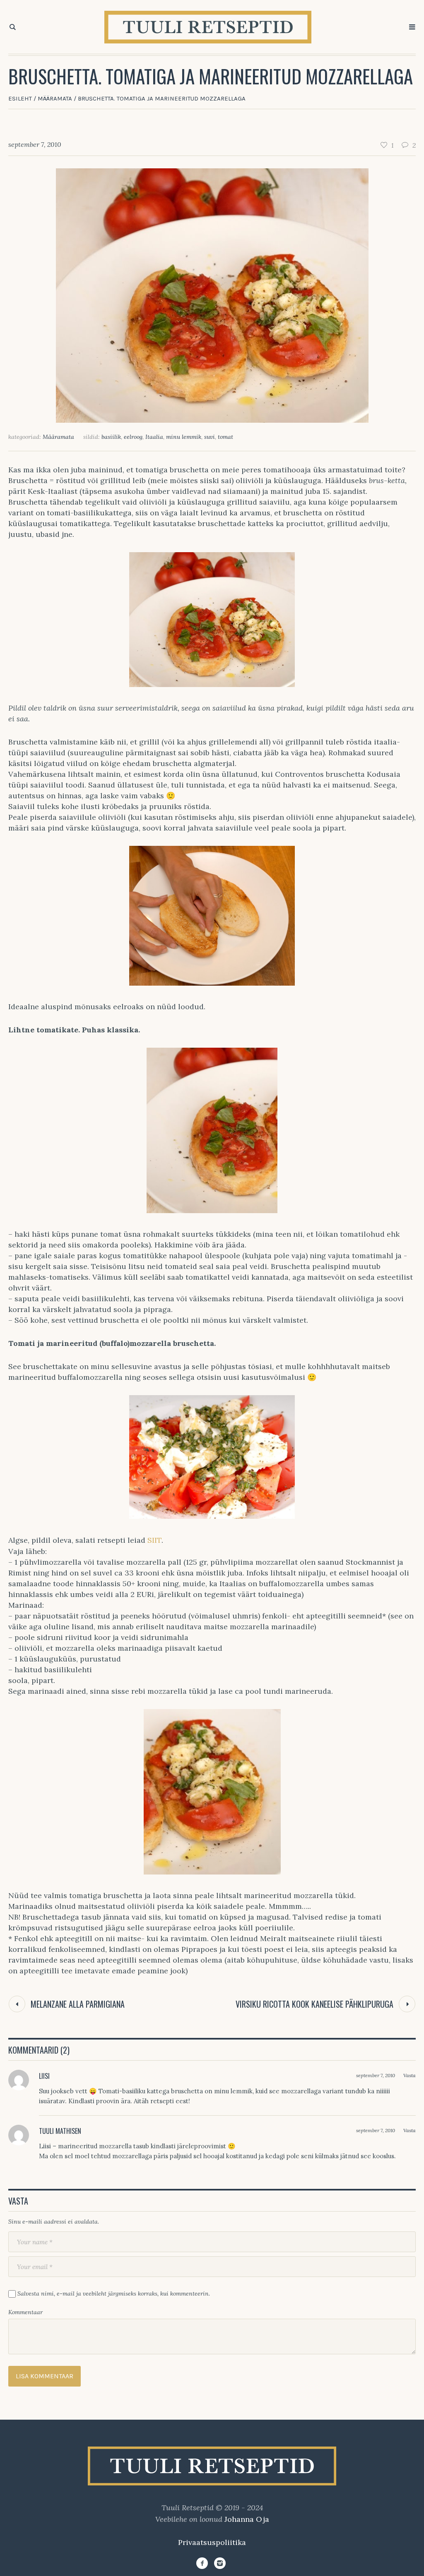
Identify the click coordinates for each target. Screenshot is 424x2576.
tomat (225, 437)
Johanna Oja (247, 2519)
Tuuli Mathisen (60, 2131)
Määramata (55, 98)
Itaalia (154, 437)
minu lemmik (184, 437)
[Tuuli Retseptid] (212, 2466)
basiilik (111, 437)
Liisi (44, 2076)
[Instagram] (220, 2563)
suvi (210, 437)
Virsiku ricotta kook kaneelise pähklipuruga (314, 2004)
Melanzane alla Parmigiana (78, 2004)
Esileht (20, 98)
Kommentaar (25, 2312)
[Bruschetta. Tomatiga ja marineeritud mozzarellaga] (212, 295)
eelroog (133, 437)
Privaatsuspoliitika (212, 2542)
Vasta (410, 2075)
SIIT (154, 1540)
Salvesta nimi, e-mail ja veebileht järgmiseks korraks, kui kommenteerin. (114, 2294)
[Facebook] (202, 2563)
